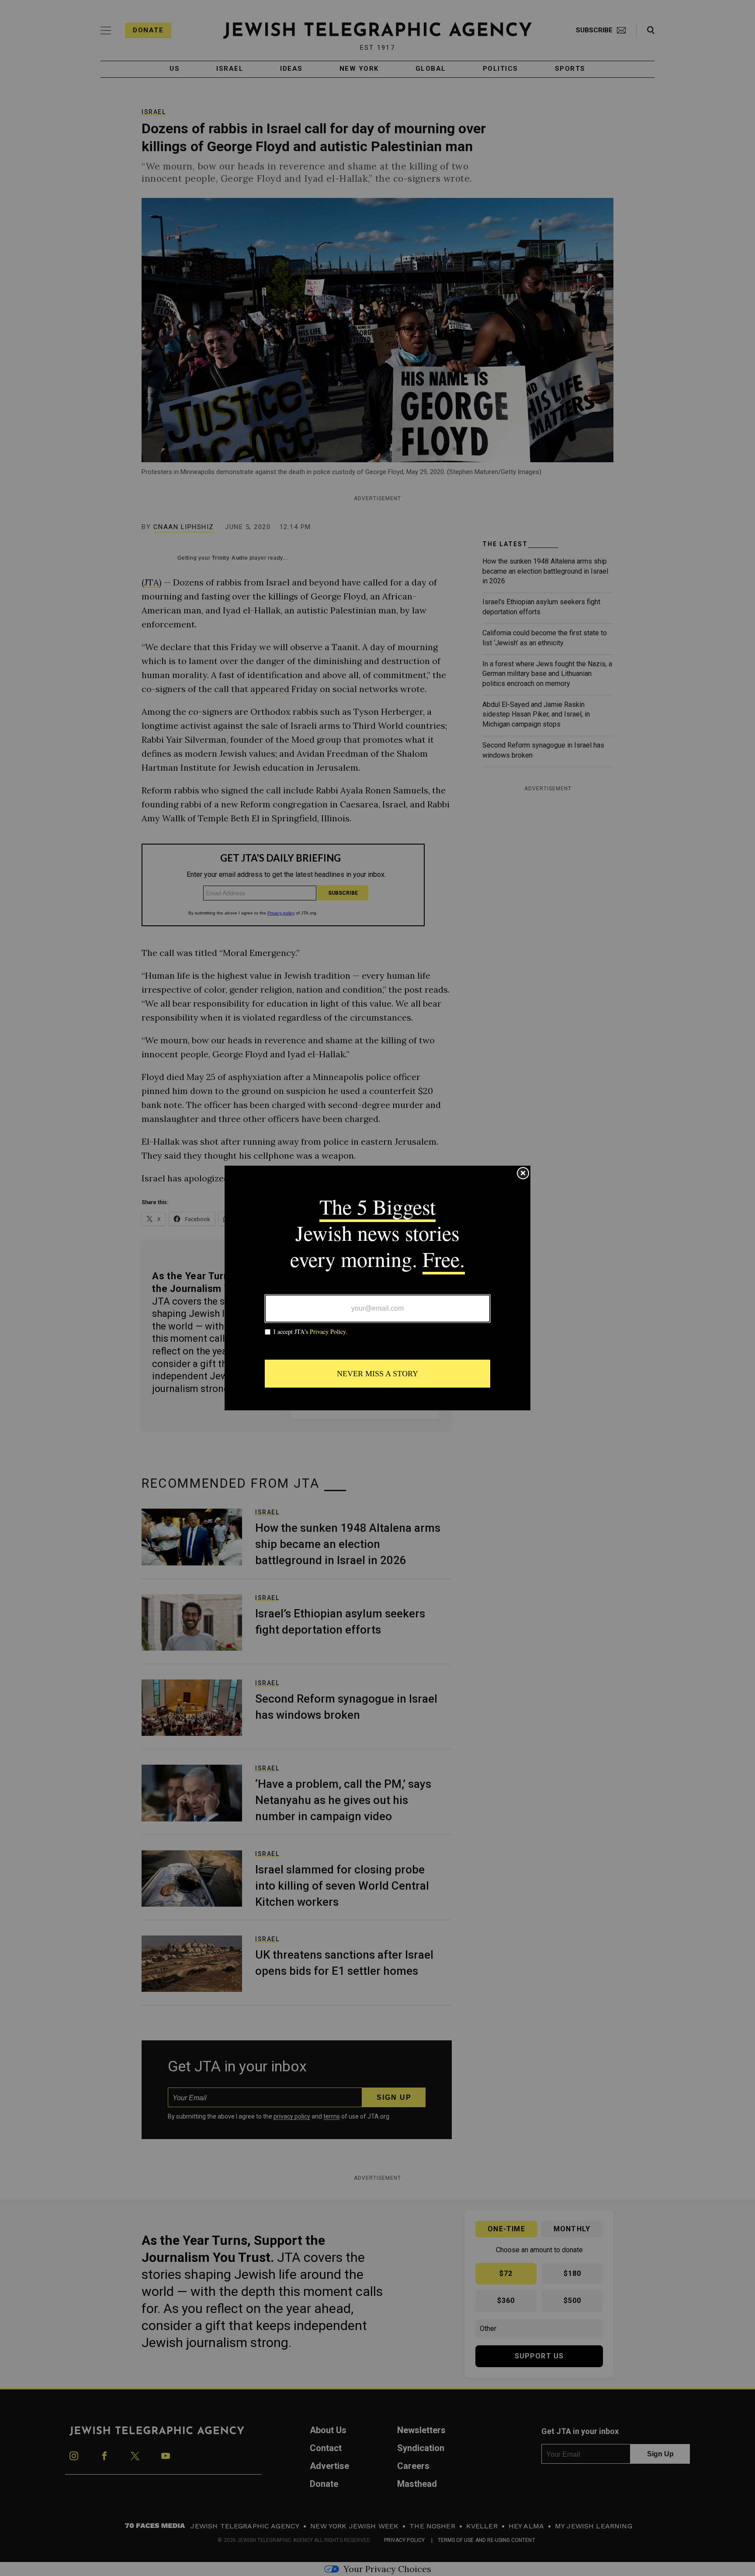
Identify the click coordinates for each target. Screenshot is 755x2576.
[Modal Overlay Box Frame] (377, 1288)
